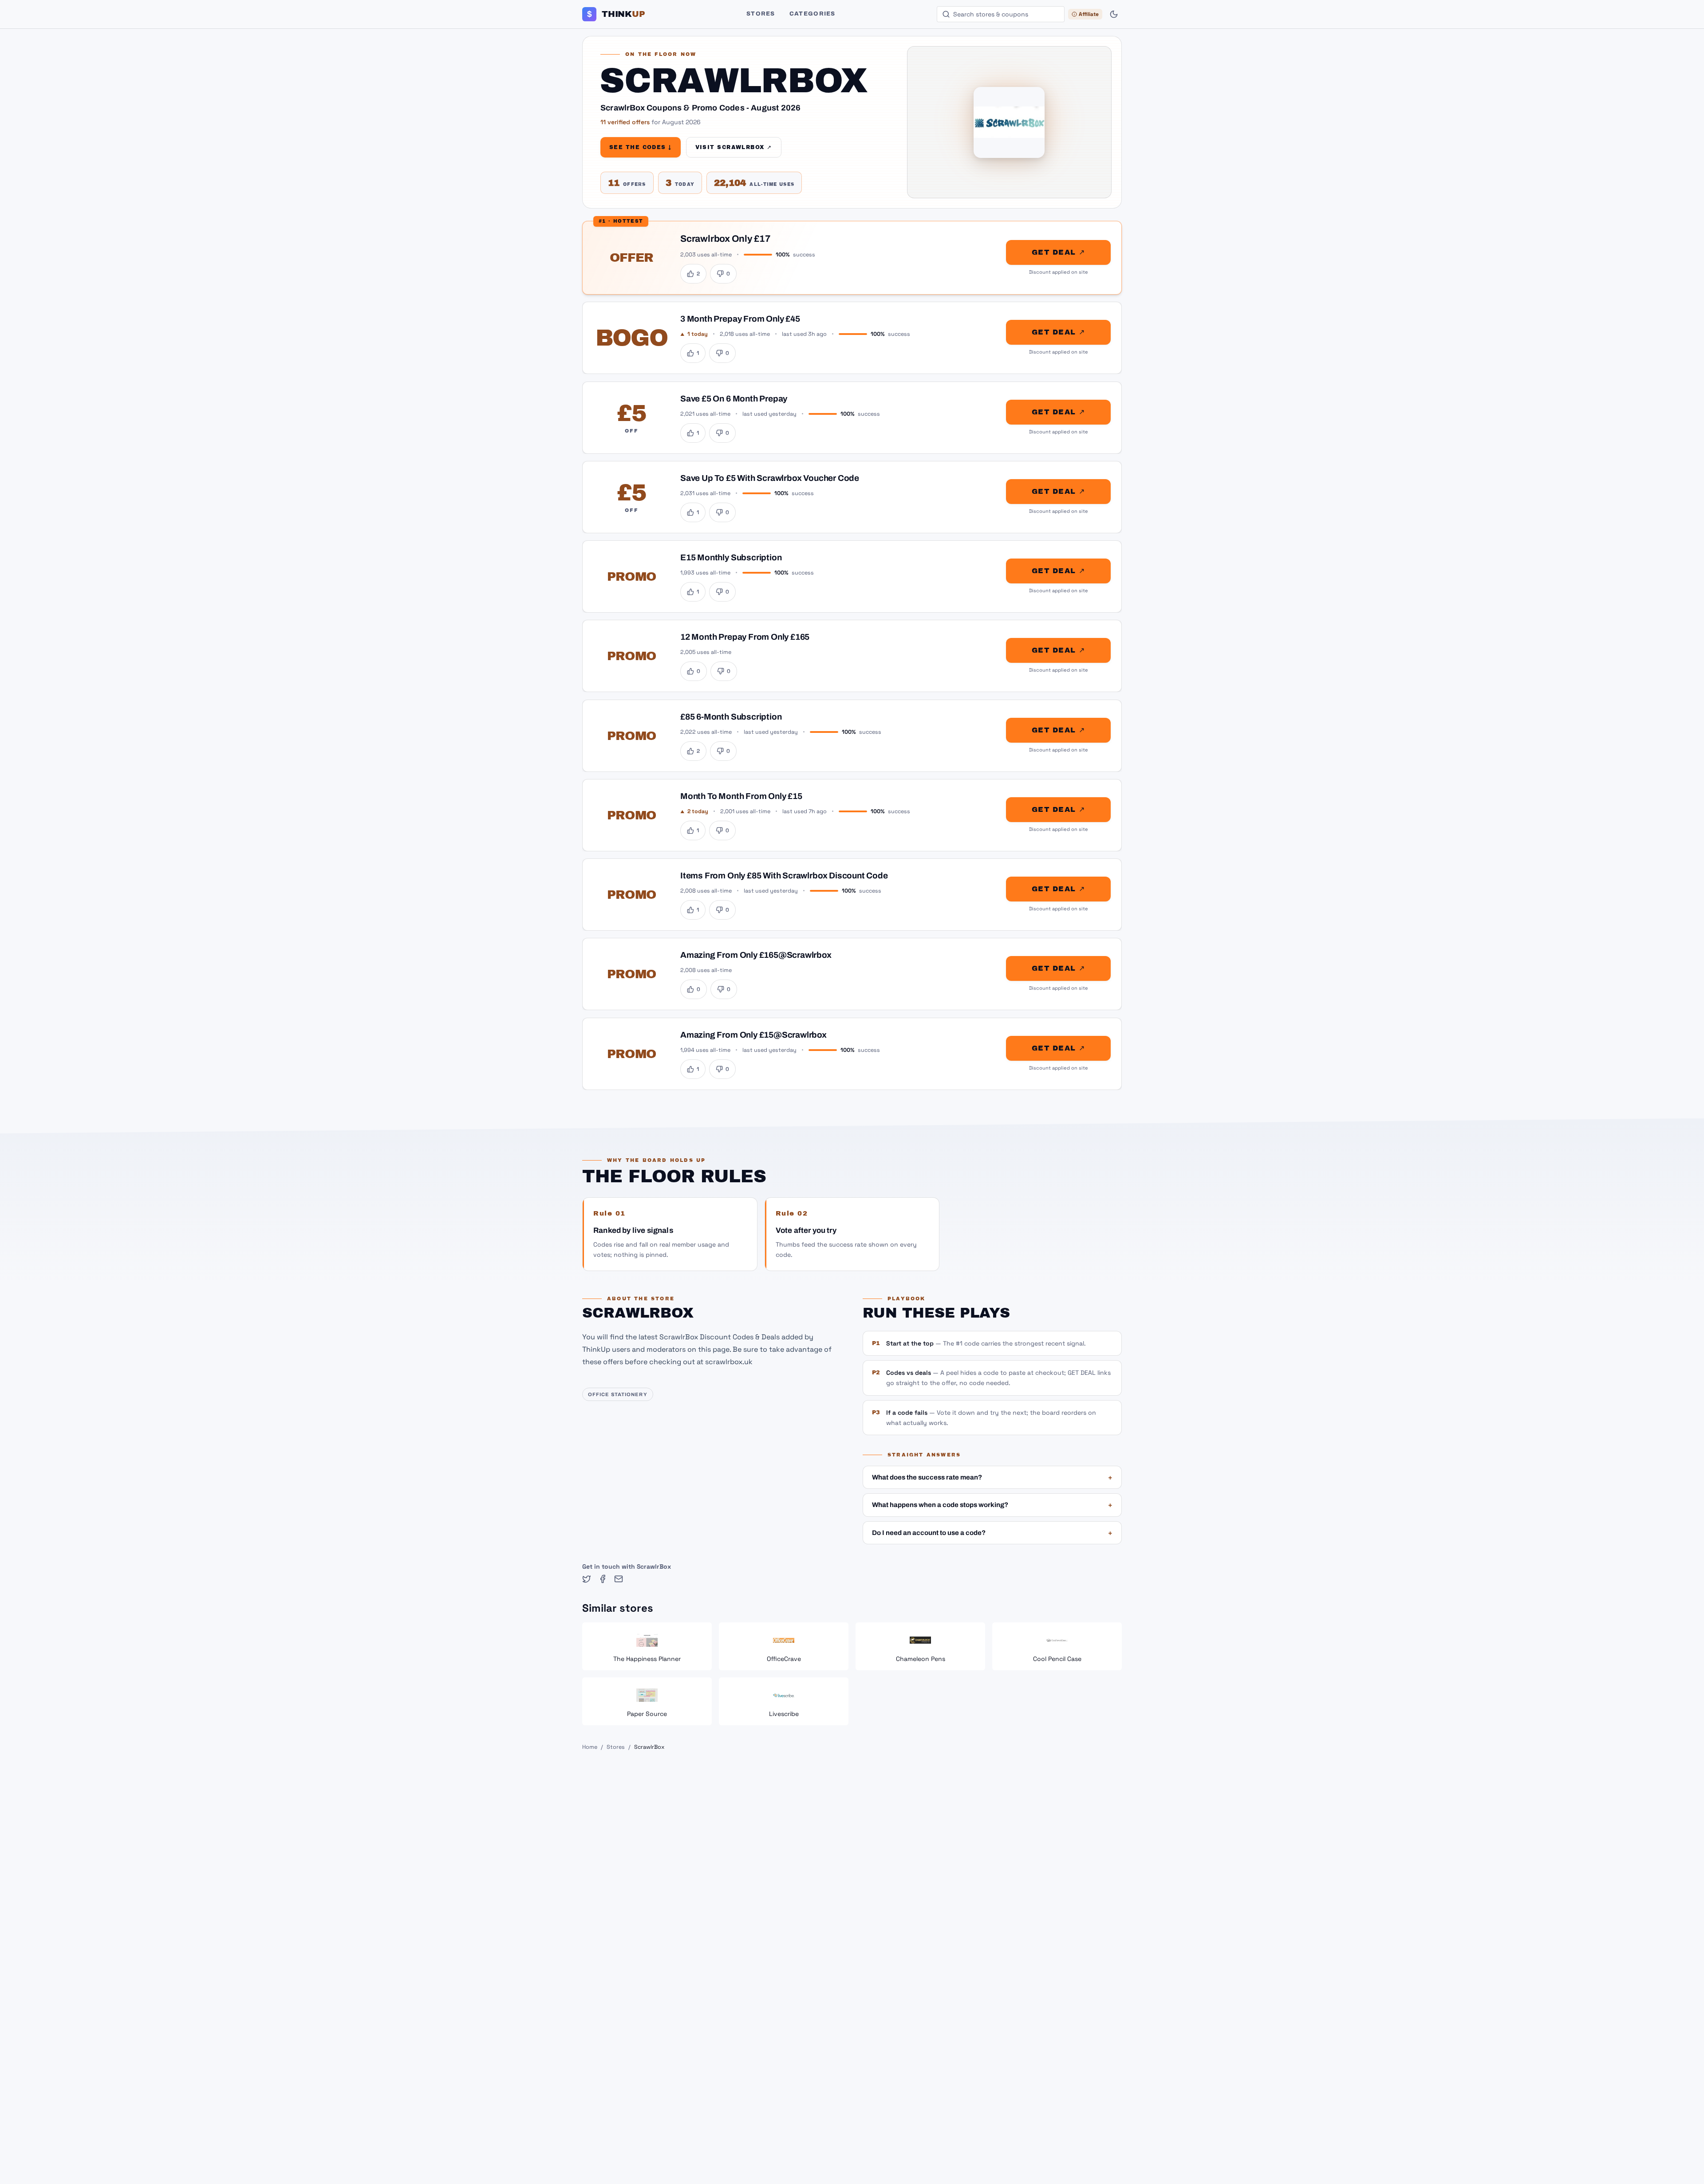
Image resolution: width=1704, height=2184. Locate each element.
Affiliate (1089, 14)
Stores (761, 14)
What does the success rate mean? (992, 1477)
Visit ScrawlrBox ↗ (734, 147)
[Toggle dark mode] (1114, 14)
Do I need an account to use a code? (992, 1533)
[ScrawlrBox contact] (619, 1579)
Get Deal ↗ (1058, 252)
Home (590, 1747)
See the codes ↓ (641, 147)
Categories (813, 14)
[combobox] (1001, 14)
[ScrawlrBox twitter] (587, 1579)
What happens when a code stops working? (992, 1505)
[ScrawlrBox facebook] (603, 1579)
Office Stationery (618, 1394)
